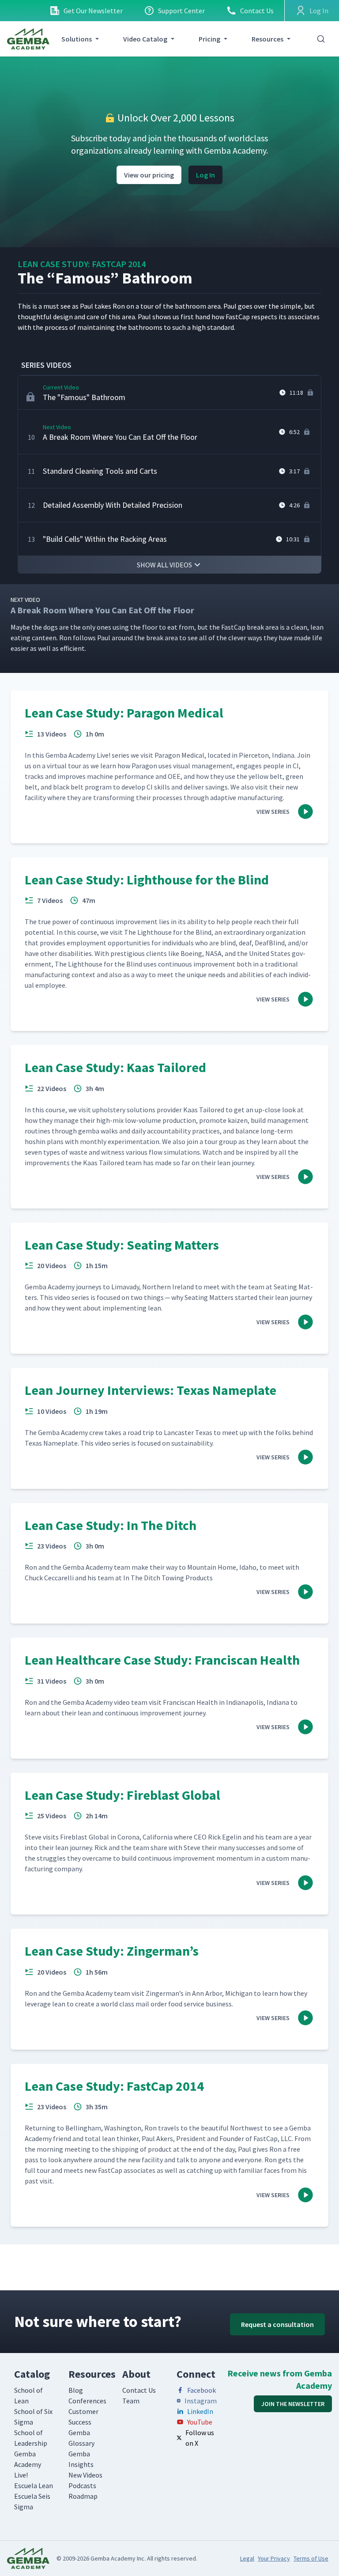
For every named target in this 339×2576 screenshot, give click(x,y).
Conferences (87, 2401)
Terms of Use (311, 2558)
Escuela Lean (34, 2485)
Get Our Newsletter (93, 11)
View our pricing (149, 175)
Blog (76, 2390)
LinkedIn (200, 2411)
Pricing (209, 39)
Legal (247, 2558)
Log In (205, 175)
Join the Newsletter (293, 2404)
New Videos (85, 2475)
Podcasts (82, 2485)
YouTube (200, 2422)
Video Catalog (145, 39)
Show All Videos (164, 565)
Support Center (181, 11)
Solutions (77, 39)
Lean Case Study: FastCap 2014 (82, 264)
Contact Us (257, 11)
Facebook (202, 2390)
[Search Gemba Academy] (321, 39)
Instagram (201, 2401)
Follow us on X (200, 2438)
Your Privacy (274, 2558)
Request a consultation (277, 2324)
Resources (267, 39)
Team (131, 2401)
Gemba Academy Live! (28, 2464)
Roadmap (83, 2496)
